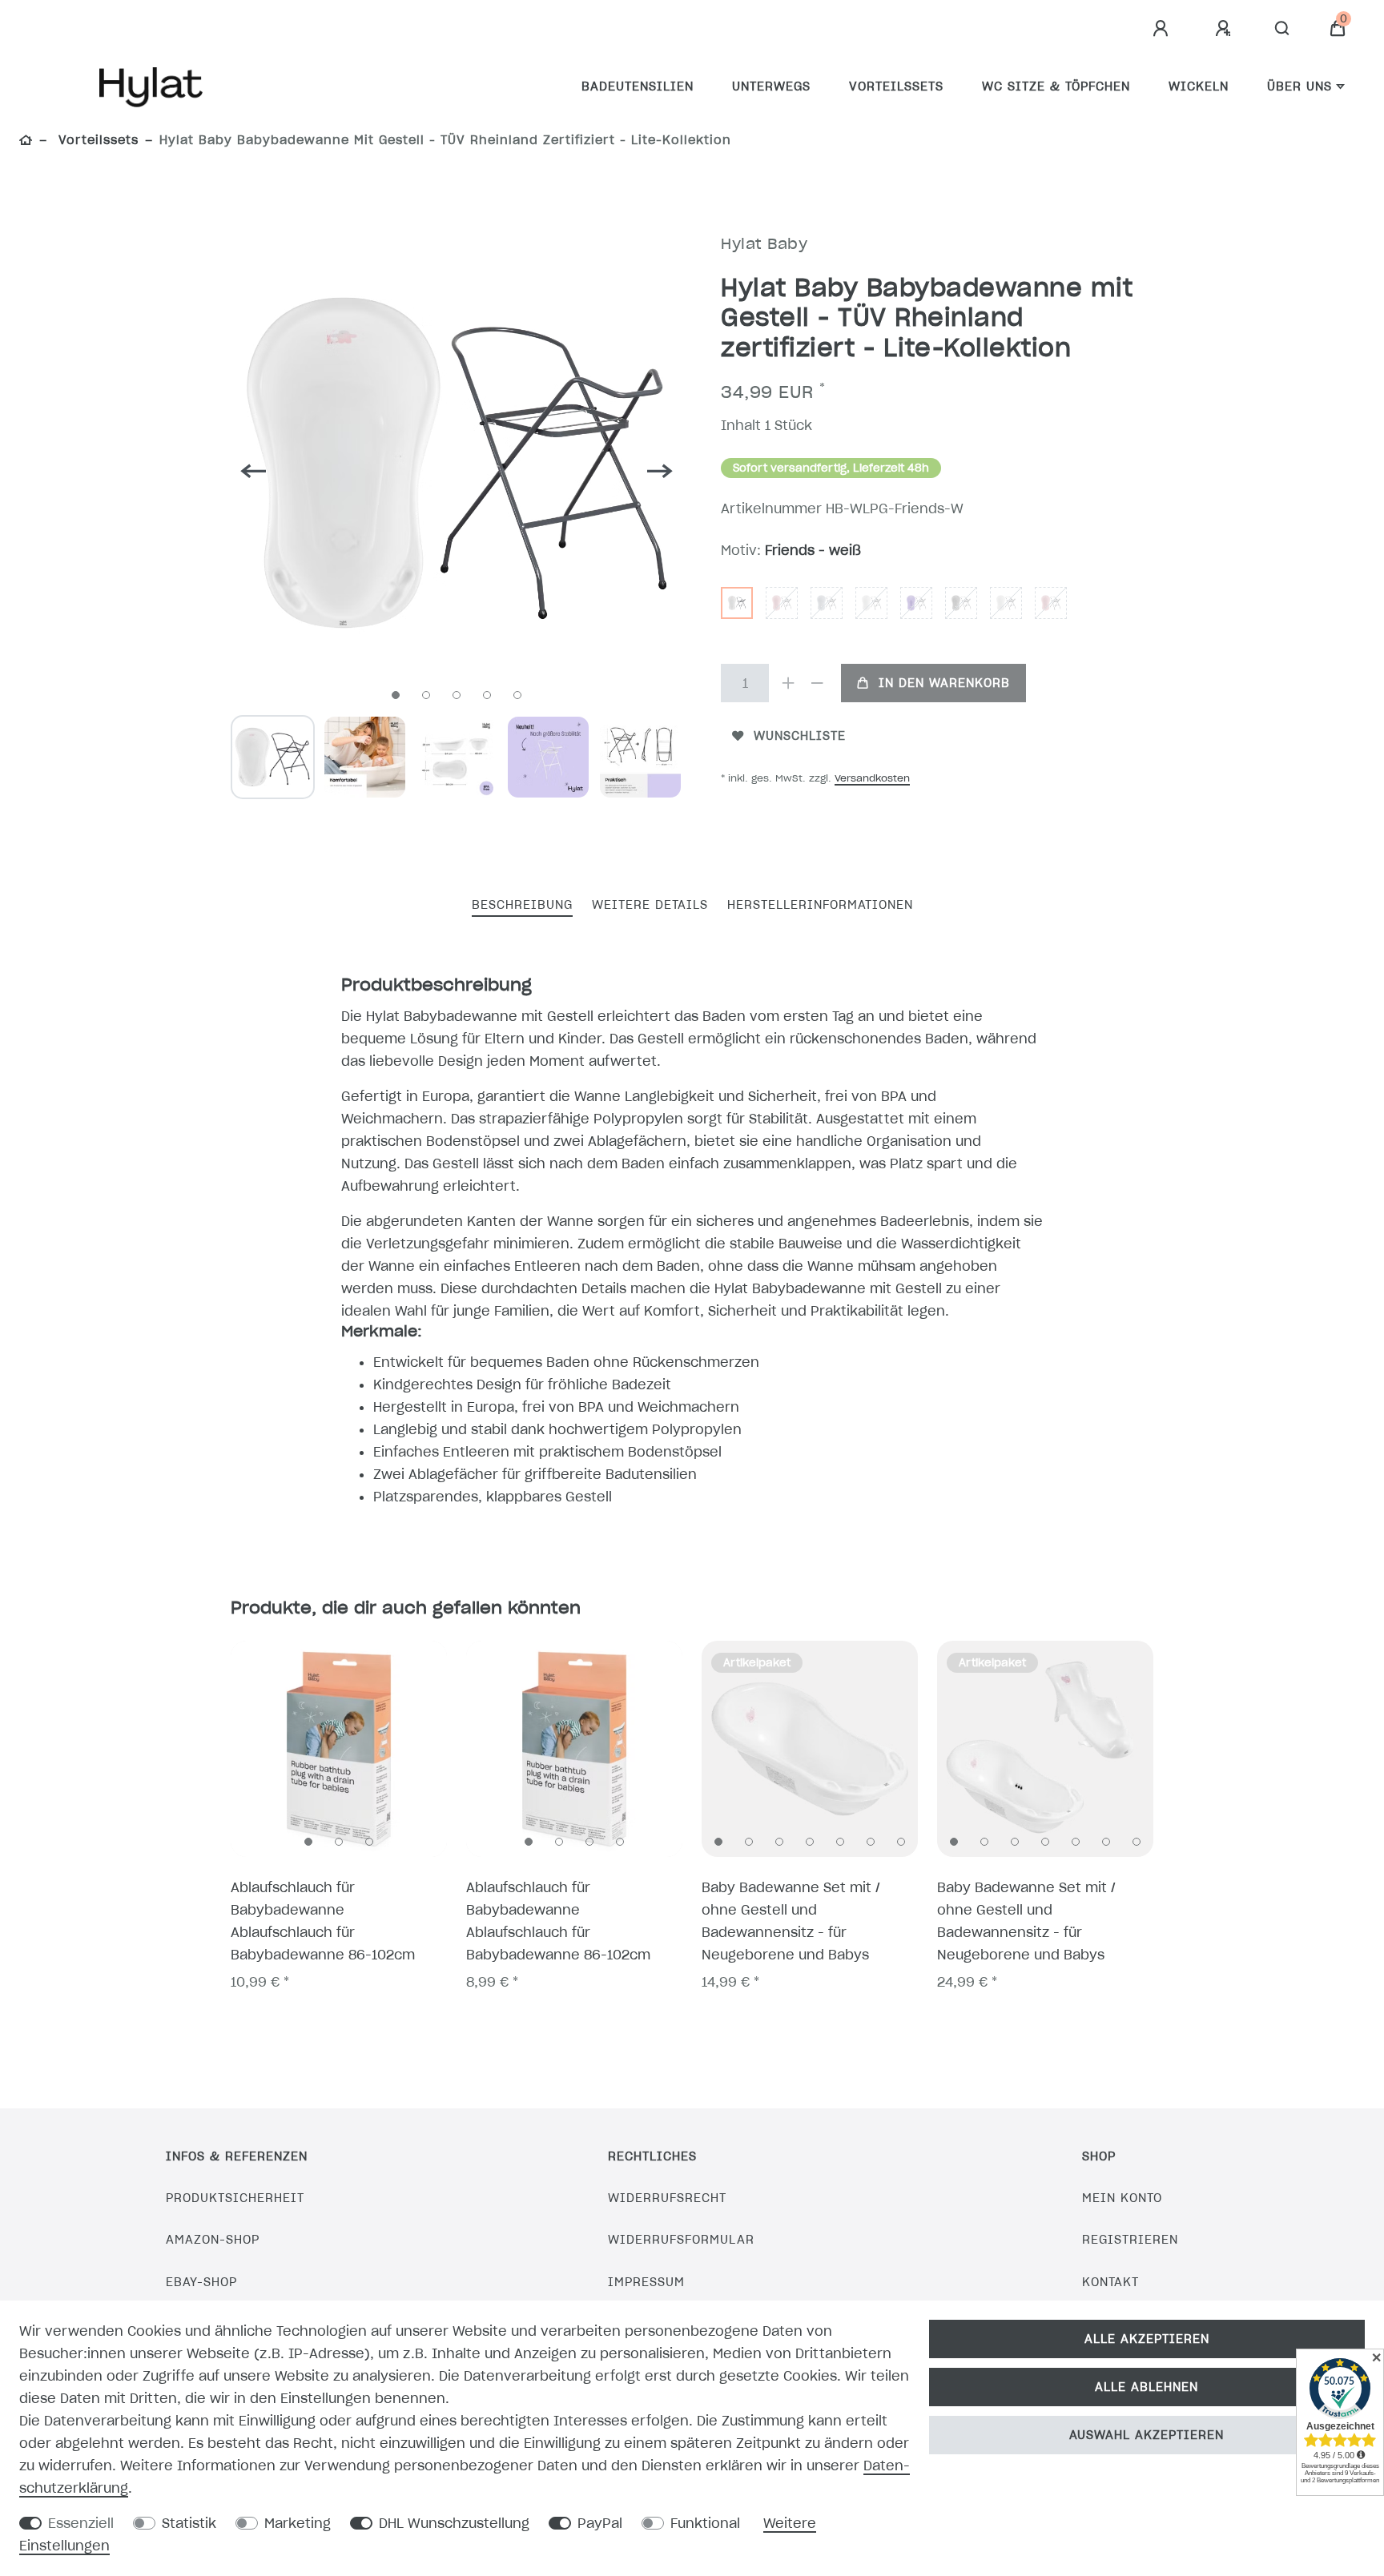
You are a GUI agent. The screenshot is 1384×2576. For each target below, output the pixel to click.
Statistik (189, 2523)
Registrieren (1130, 2240)
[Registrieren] (1225, 29)
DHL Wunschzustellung (454, 2523)
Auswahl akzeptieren (1147, 2435)
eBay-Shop (201, 2282)
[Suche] (1283, 29)
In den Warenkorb (944, 683)
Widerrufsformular (681, 2240)
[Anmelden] (1163, 29)
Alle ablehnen (1147, 2387)
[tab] (522, 906)
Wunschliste (800, 736)
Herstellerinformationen (820, 905)
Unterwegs (771, 86)
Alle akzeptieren (1147, 2339)
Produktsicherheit (235, 2198)
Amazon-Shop (213, 2240)
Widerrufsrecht (667, 2198)
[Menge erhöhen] (788, 683)
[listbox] (339, 1749)
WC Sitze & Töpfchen (1056, 86)
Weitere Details (650, 905)
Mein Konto (1122, 2198)
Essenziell (81, 2523)
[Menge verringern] (817, 683)
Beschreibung (522, 905)
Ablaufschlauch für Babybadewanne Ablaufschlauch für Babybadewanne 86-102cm (323, 1921)
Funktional (705, 2523)
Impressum (646, 2282)
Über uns (1300, 86)
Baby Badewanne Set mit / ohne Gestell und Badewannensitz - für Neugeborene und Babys (791, 1921)
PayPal (600, 2523)
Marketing (298, 2523)
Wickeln (1199, 86)
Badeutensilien (638, 86)
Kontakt (1110, 2282)
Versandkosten (872, 778)
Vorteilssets (896, 86)
